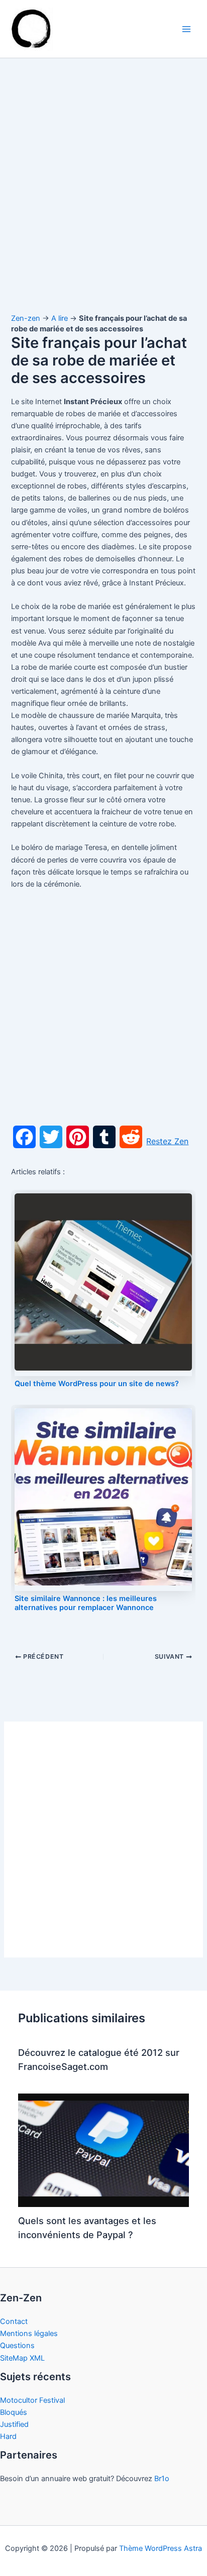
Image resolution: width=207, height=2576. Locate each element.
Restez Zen (167, 1141)
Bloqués (14, 2412)
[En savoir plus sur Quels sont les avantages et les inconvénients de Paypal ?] (103, 2150)
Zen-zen (26, 318)
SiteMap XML (22, 2358)
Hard (8, 2436)
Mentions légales (29, 2334)
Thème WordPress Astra (161, 2548)
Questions (17, 2346)
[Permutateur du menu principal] (186, 29)
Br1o (162, 2479)
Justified (14, 2424)
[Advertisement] (103, 195)
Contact (14, 2321)
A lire (60, 318)
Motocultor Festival (32, 2400)
